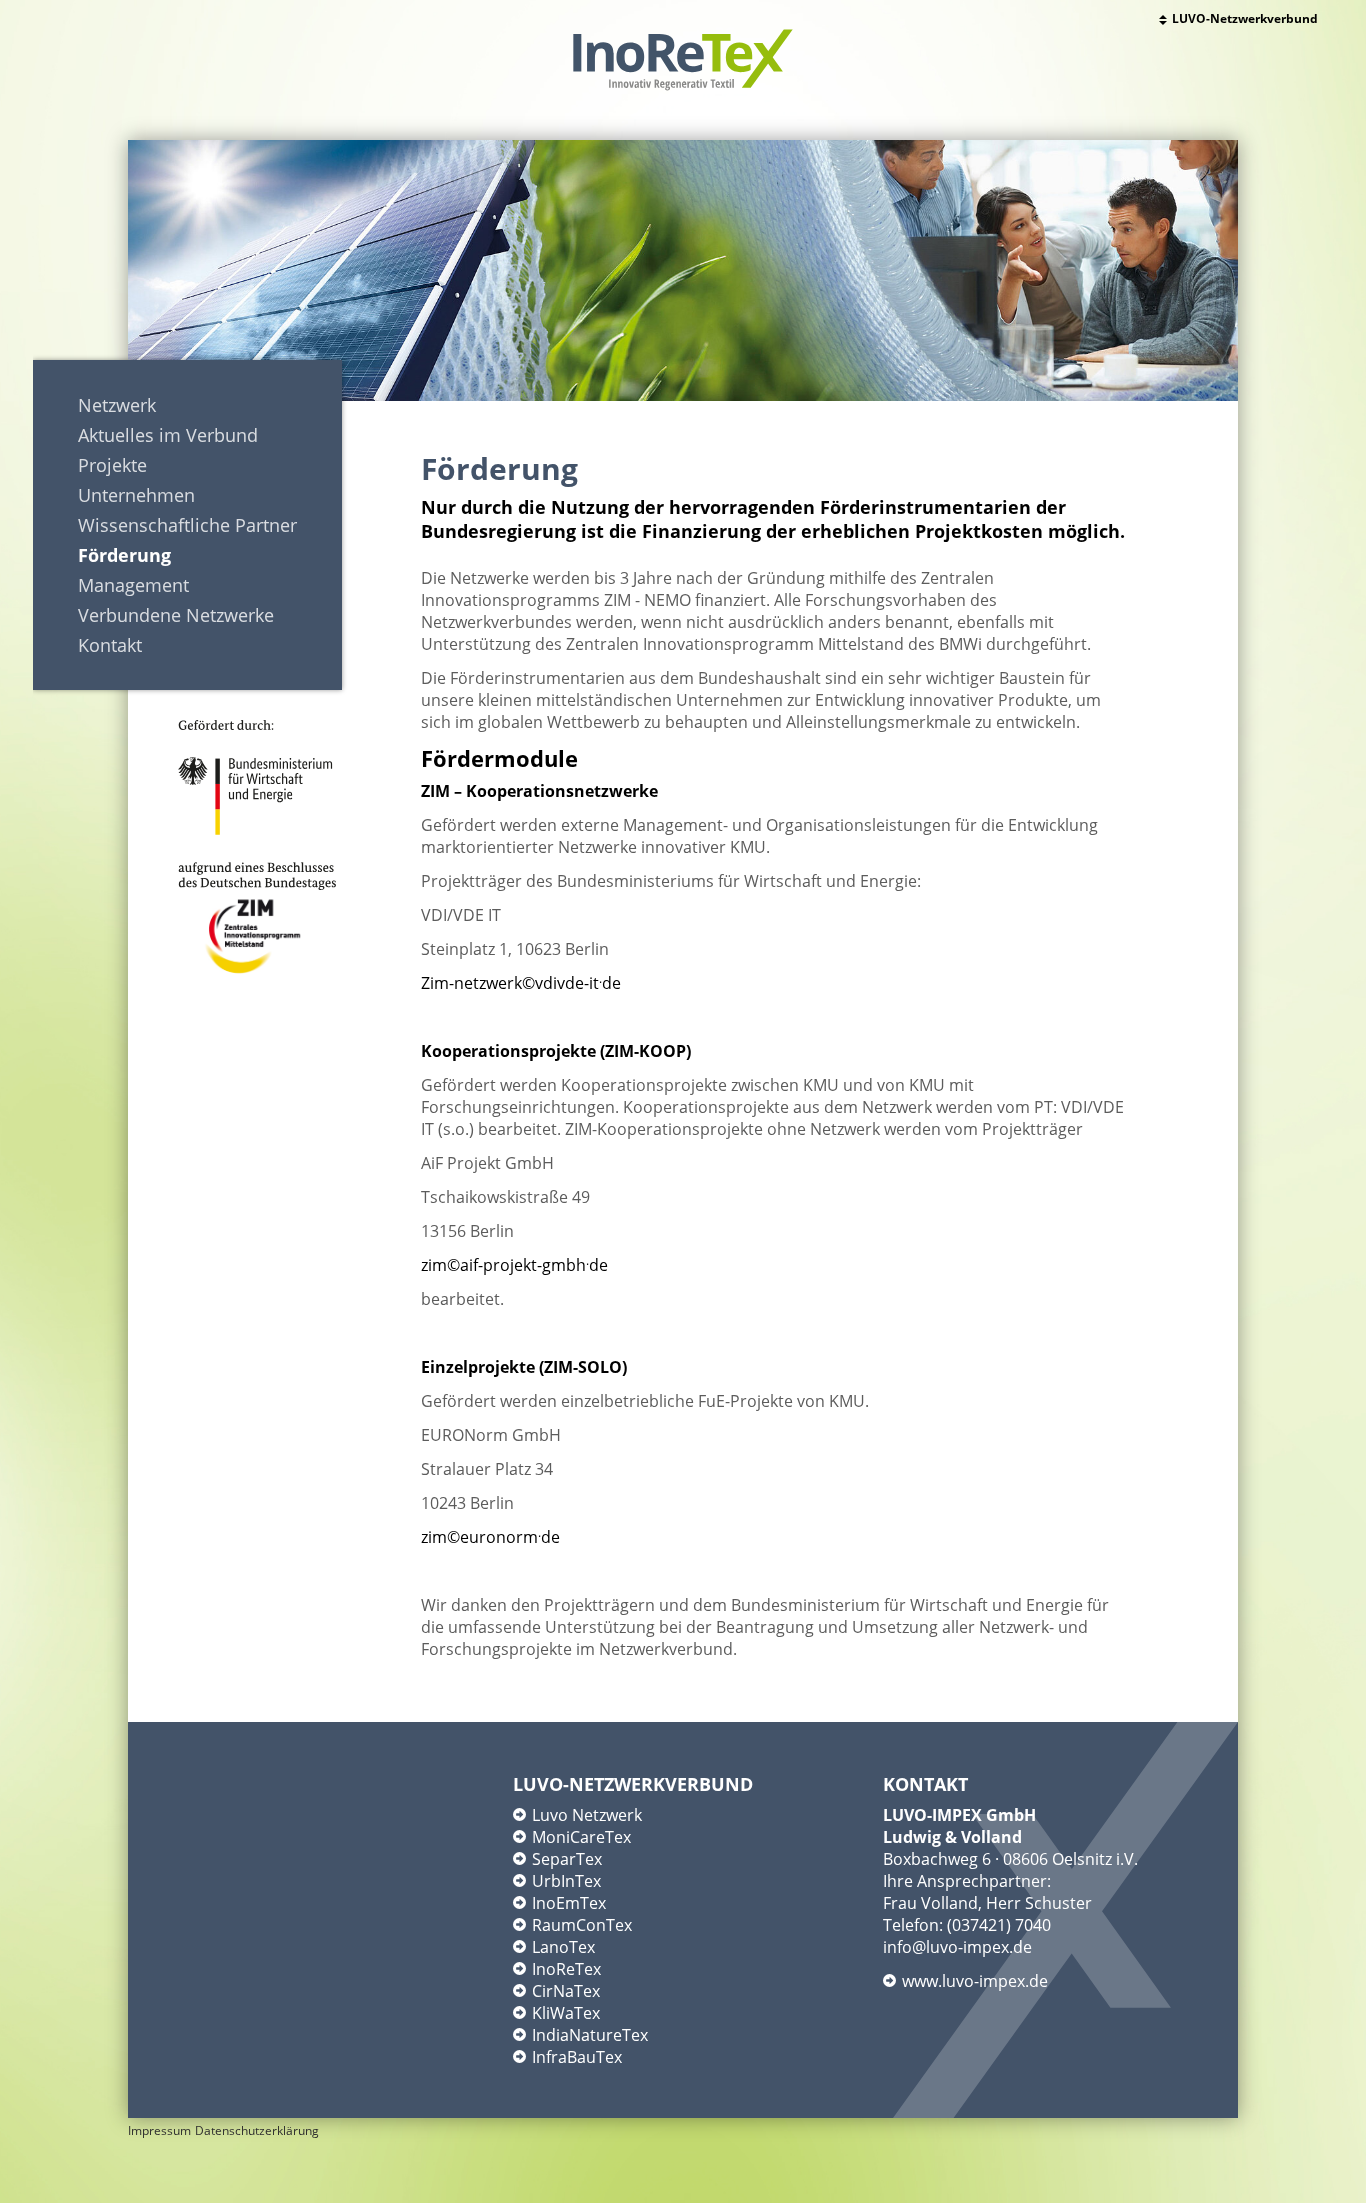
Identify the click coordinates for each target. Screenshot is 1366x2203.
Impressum (159, 2130)
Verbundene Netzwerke (176, 615)
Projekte (112, 465)
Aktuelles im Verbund (168, 435)
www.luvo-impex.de (975, 1981)
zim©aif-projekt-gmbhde (514, 1265)
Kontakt (110, 645)
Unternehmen (136, 495)
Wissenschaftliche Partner (187, 525)
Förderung (124, 555)
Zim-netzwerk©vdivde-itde (521, 983)
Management (133, 585)
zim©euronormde (490, 1537)
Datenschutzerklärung (257, 2130)
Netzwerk (117, 405)
